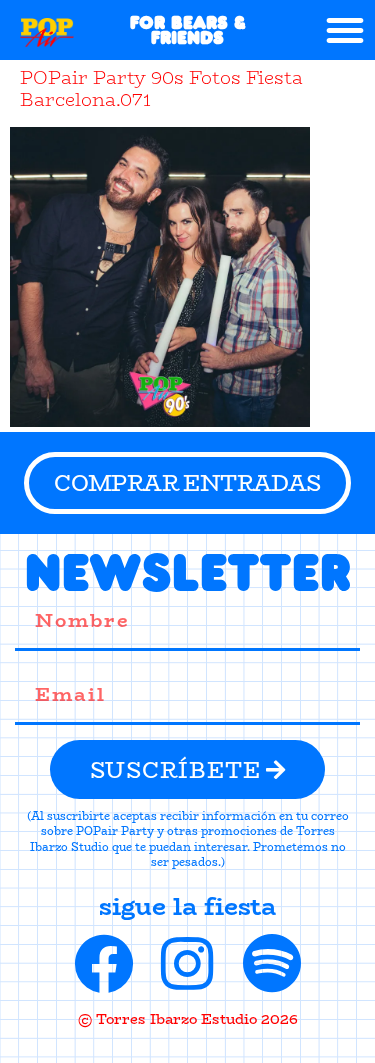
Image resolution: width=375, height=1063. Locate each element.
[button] (345, 30)
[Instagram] (188, 964)
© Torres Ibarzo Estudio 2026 (188, 1019)
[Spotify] (272, 964)
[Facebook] (104, 964)
